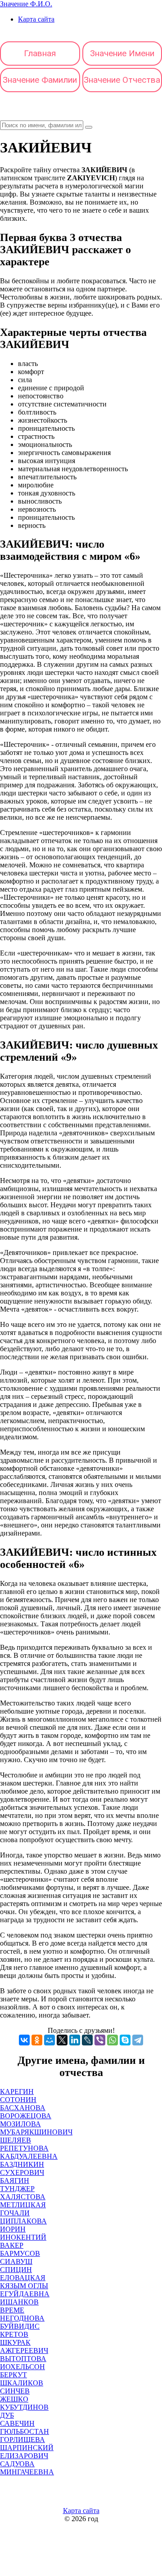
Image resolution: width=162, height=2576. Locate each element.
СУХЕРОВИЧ (22, 2172)
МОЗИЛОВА (20, 2124)
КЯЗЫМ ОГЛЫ (24, 2286)
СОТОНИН (18, 2100)
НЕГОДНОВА (22, 2318)
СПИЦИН (16, 2270)
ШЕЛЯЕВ (16, 2140)
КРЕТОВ (14, 2334)
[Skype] (125, 2040)
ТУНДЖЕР (17, 2189)
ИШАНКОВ (19, 2302)
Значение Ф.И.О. (26, 4)
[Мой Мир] (49, 2040)
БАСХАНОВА (23, 2108)
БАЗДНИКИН (22, 2164)
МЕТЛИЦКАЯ (23, 2205)
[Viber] (100, 2040)
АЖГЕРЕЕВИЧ (24, 2351)
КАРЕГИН (17, 2092)
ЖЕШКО (14, 2399)
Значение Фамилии (40, 80)
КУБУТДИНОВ (24, 2407)
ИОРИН (13, 2229)
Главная (40, 53)
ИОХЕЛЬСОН (22, 2367)
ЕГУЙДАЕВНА (25, 2294)
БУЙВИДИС (20, 2326)
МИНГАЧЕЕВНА (27, 2472)
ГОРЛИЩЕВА (22, 2440)
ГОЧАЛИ (15, 2213)
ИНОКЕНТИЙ (23, 2237)
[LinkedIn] (75, 2040)
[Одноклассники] (37, 2040)
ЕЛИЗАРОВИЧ (24, 2456)
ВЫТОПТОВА (23, 2359)
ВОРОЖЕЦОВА (26, 2116)
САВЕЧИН (17, 2423)
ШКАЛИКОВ (22, 2383)
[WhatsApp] (112, 2040)
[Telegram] (138, 2040)
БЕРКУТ (13, 2375)
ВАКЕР (12, 2245)
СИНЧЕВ (15, 2391)
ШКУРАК (15, 2342)
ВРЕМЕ (12, 2310)
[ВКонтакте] (24, 2040)
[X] (62, 2040)
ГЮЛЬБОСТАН (25, 2431)
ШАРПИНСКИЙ (27, 2448)
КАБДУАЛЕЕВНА (29, 2156)
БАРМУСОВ (20, 2253)
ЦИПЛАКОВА (23, 2221)
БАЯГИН (15, 2181)
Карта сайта (36, 19)
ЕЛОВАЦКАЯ (23, 2278)
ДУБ (7, 2415)
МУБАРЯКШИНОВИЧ (36, 2132)
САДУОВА (17, 2464)
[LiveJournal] (87, 2040)
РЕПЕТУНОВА (24, 2148)
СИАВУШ (16, 2261)
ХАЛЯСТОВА (23, 2197)
